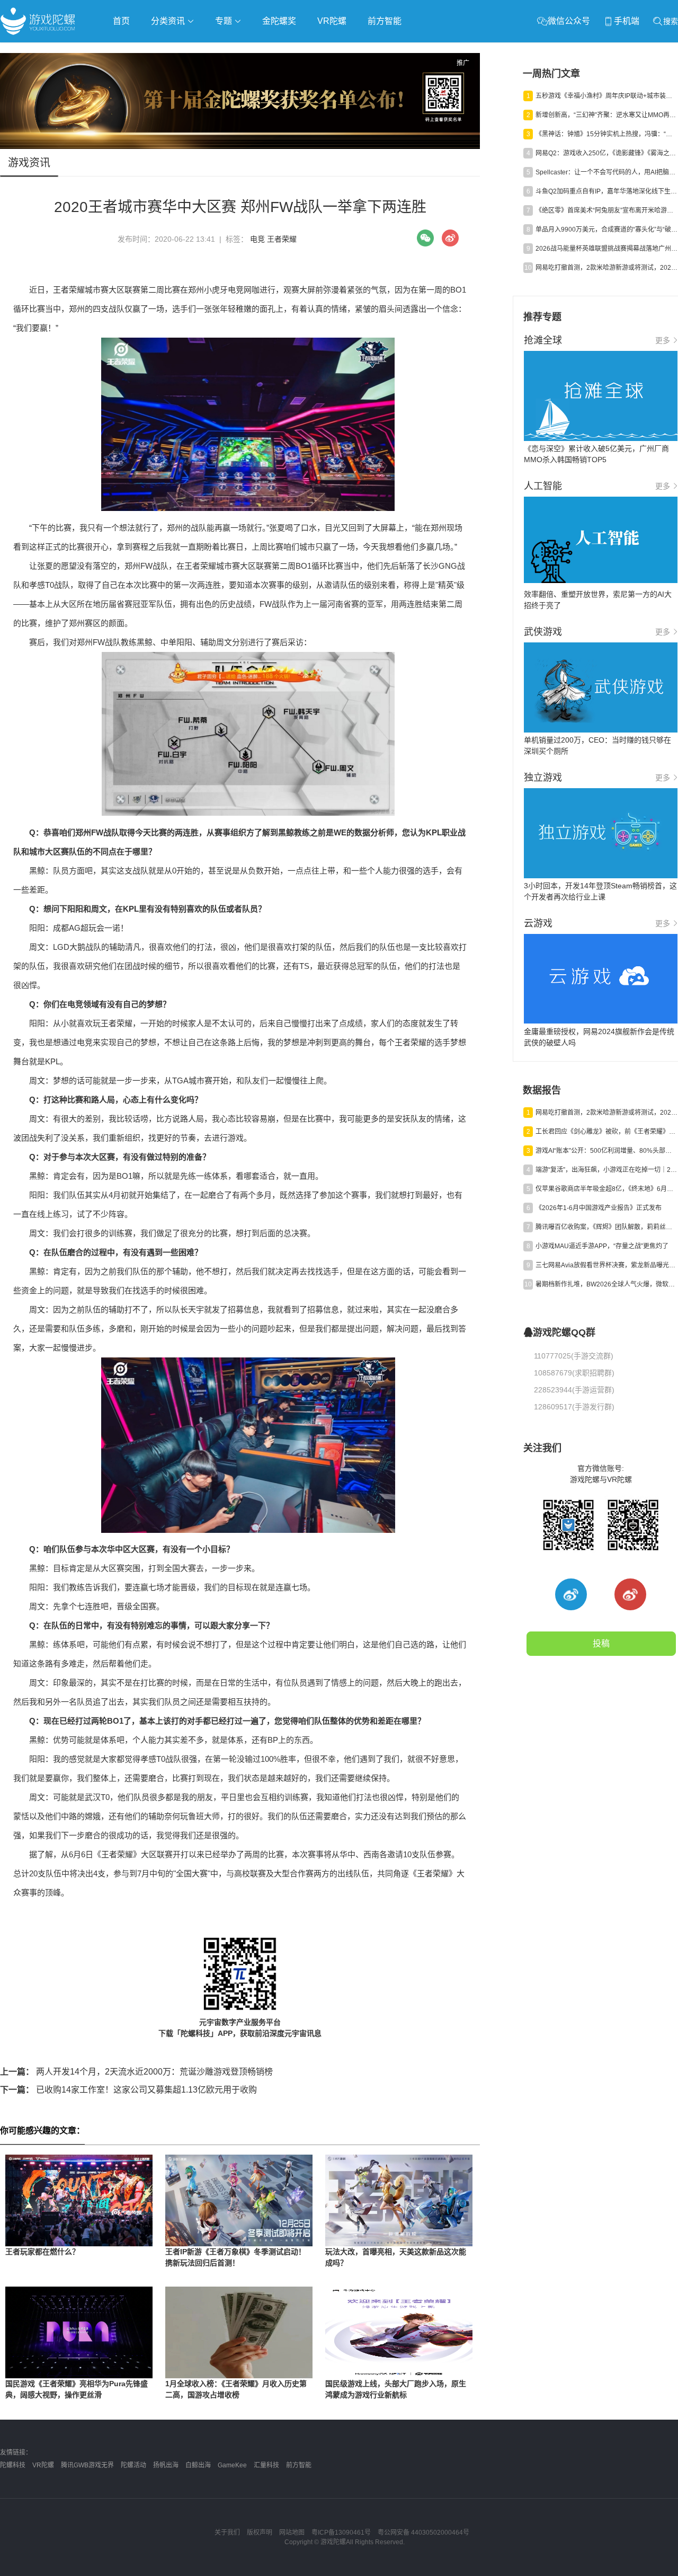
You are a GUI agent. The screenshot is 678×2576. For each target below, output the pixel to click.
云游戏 (301, 51)
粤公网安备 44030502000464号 (423, 2533)
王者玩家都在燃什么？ (42, 2252)
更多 (663, 340)
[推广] (240, 146)
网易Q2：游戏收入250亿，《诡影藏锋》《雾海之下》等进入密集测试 (606, 153)
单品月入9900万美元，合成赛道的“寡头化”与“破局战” (606, 230)
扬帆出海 (166, 2465)
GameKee (232, 2465)
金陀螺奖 (279, 21)
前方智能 (385, 21)
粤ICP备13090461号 (341, 2533)
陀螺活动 (133, 2465)
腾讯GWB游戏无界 (87, 2465)
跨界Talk (125, 80)
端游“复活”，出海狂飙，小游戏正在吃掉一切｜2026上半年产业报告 (606, 1170)
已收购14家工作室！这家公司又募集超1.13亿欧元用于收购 (128, 2090)
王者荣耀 (282, 239)
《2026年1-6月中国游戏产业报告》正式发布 (599, 1208)
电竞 (257, 239)
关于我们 (227, 2533)
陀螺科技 (13, 2465)
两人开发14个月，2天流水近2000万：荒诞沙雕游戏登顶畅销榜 (136, 2072)
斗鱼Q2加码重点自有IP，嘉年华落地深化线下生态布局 (606, 191)
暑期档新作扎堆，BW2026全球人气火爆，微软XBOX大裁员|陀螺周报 (606, 1284)
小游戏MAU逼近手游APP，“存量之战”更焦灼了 (602, 1246)
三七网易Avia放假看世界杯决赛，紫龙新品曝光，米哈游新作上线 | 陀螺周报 (606, 1265)
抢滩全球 (126, 51)
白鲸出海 (198, 2465)
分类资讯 (169, 21)
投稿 (601, 1643)
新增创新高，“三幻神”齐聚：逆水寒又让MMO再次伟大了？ (606, 115)
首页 (121, 21)
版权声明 (260, 2533)
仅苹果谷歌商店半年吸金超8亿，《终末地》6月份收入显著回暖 (606, 1189)
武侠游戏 (215, 51)
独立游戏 (260, 51)
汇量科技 (266, 2465)
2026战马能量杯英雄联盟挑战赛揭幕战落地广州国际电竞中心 (606, 249)
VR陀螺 (332, 21)
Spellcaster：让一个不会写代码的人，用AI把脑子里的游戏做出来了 (606, 172)
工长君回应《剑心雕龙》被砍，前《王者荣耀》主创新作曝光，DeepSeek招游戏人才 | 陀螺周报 (606, 1132)
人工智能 (171, 51)
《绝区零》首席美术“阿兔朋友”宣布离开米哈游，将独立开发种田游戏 (606, 210)
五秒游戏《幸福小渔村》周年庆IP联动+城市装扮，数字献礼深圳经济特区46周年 (606, 96)
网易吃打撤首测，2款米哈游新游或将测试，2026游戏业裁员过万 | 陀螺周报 (606, 268)
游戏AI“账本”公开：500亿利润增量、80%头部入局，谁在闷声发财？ (606, 1151)
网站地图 (292, 2533)
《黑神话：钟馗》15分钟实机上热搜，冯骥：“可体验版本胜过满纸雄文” (606, 134)
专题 (225, 21)
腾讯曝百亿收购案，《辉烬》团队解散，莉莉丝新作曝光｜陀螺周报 (606, 1227)
